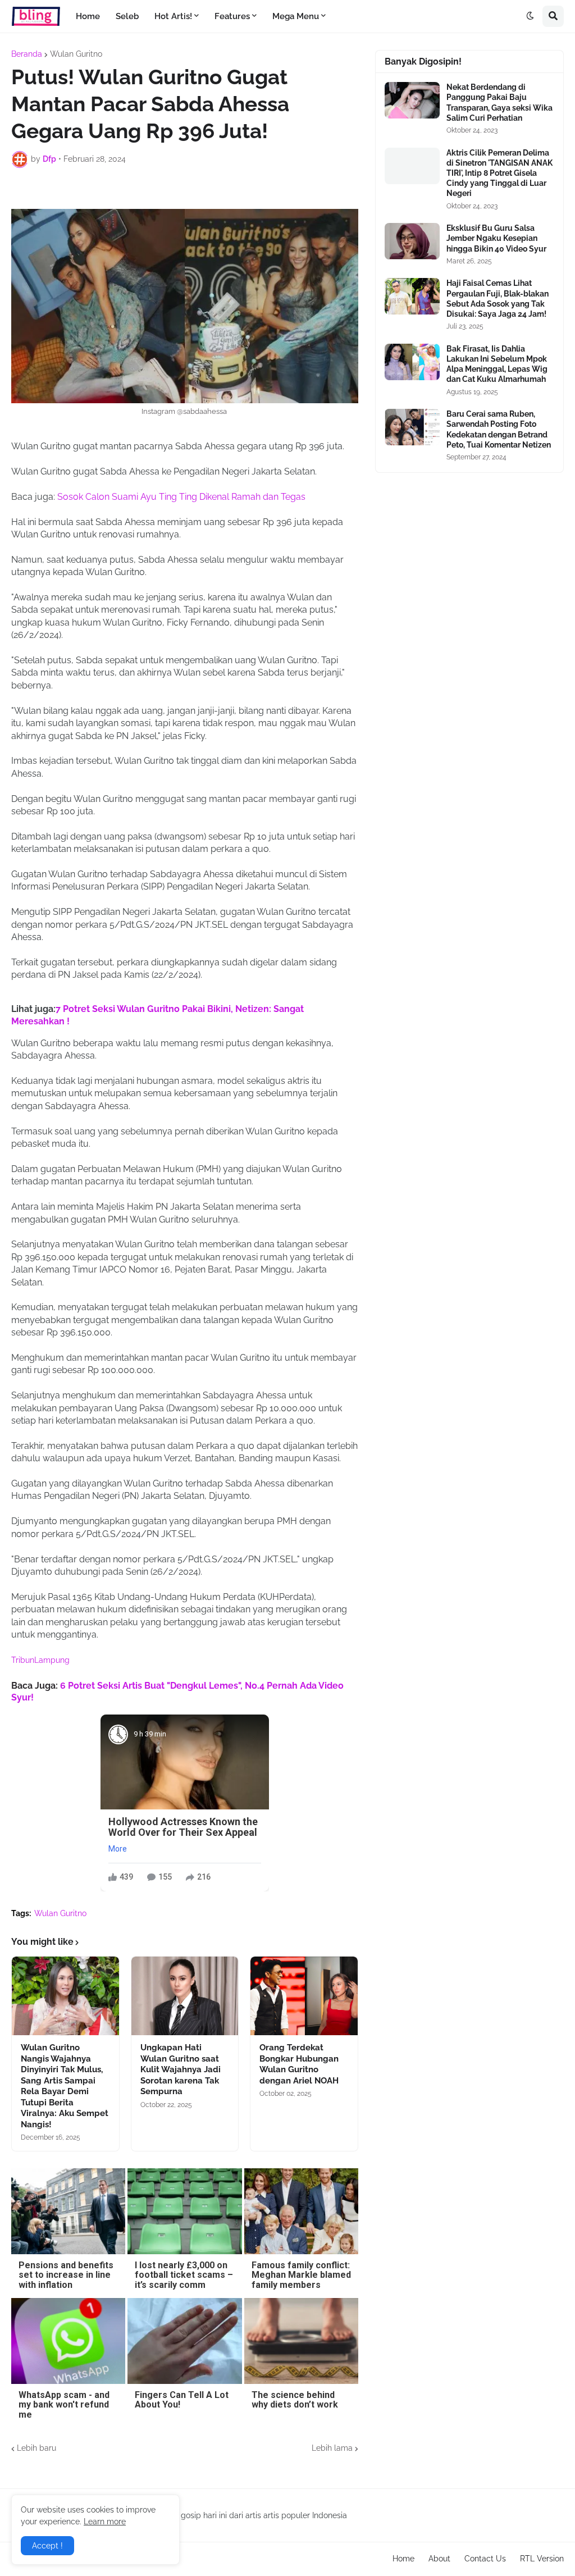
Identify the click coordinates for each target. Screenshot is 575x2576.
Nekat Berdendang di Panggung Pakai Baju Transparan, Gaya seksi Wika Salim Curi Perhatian (499, 102)
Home (403, 2559)
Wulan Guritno (76, 54)
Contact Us (485, 2559)
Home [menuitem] (88, 16)
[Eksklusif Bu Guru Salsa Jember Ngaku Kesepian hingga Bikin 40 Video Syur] (412, 241)
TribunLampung (40, 1660)
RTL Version (542, 2559)
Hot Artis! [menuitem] (173, 16)
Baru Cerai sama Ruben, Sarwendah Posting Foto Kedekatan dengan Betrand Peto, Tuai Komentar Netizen (499, 429)
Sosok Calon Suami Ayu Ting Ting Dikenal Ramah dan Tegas (180, 497)
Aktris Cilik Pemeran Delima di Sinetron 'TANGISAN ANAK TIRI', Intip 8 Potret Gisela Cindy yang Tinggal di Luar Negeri (499, 173)
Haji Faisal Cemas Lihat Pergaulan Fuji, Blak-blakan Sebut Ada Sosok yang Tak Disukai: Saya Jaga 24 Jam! (498, 298)
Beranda (27, 54)
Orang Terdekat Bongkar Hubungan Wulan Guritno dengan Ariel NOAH (299, 2064)
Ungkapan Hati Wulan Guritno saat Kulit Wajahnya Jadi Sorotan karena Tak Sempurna (181, 2069)
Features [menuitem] (232, 16)
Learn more (105, 2522)
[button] (530, 16)
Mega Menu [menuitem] (296, 16)
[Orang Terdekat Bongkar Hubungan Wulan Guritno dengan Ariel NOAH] (304, 1996)
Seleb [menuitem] (127, 16)
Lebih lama (332, 2448)
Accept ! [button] (47, 2546)
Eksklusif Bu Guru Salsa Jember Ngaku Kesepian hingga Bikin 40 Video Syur (496, 238)
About (439, 2559)
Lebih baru (36, 2448)
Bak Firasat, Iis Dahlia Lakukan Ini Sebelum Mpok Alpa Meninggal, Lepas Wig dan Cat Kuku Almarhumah (497, 364)
